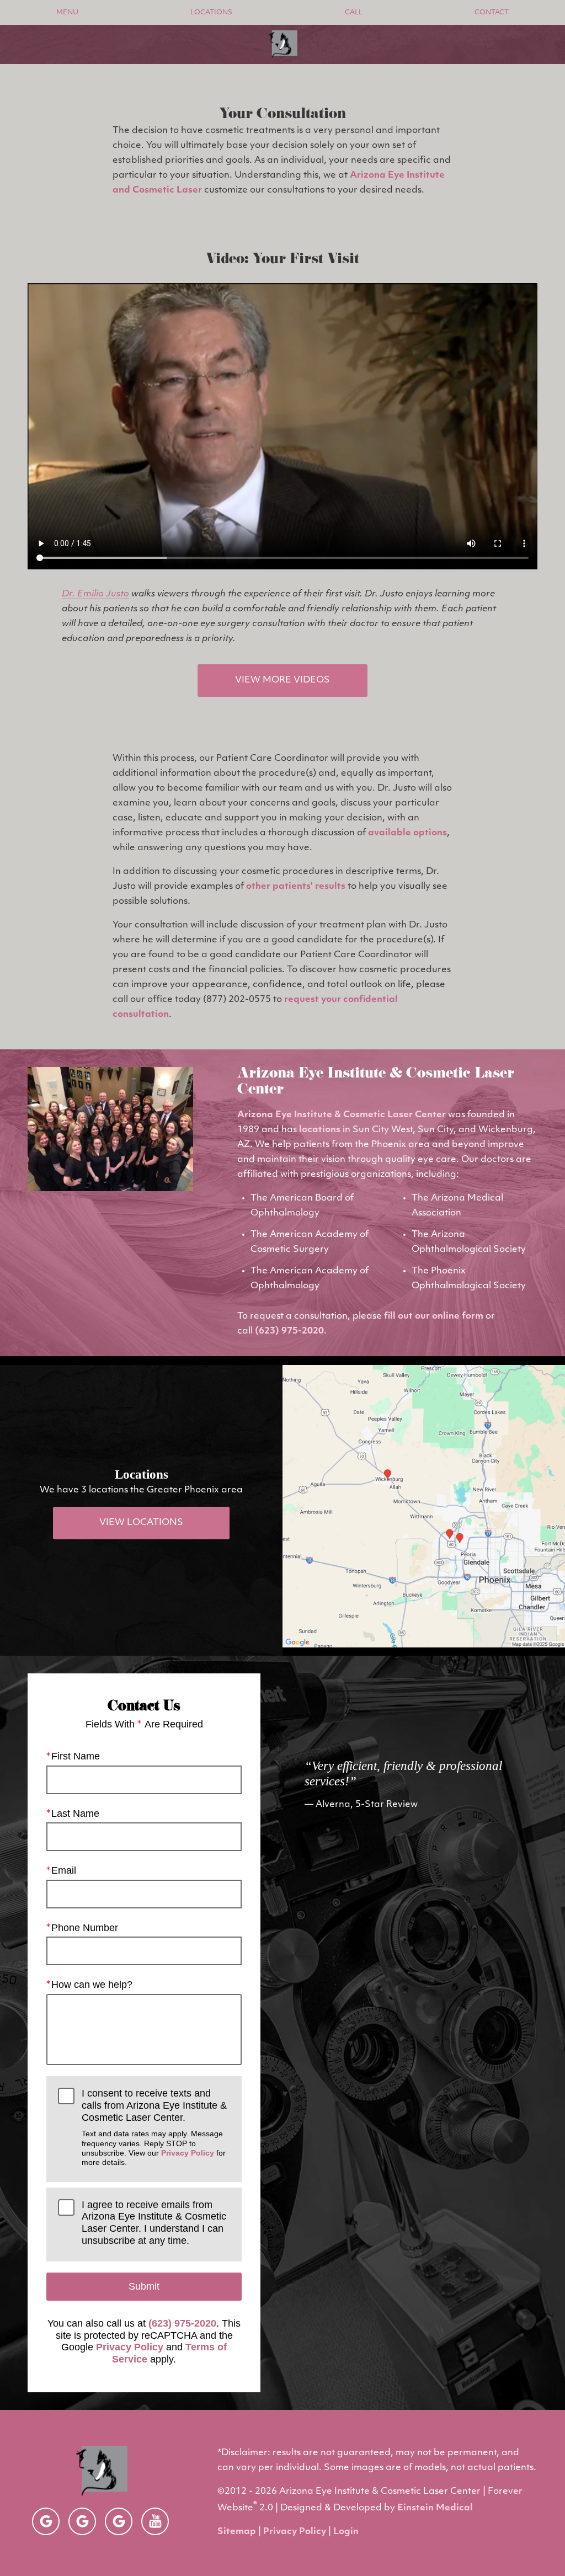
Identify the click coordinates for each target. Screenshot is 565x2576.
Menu (67, 13)
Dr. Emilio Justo (95, 594)
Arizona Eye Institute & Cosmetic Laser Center (342, 1115)
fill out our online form (434, 1316)
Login (346, 2532)
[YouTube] (155, 2521)
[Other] (46, 2521)
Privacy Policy (188, 2153)
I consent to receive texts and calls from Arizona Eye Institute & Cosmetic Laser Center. (154, 2127)
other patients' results (296, 887)
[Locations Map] (424, 1506)
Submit (144, 2286)
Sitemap (237, 2532)
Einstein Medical (435, 2508)
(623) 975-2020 (289, 1331)
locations (320, 1130)
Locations (211, 13)
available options (407, 833)
